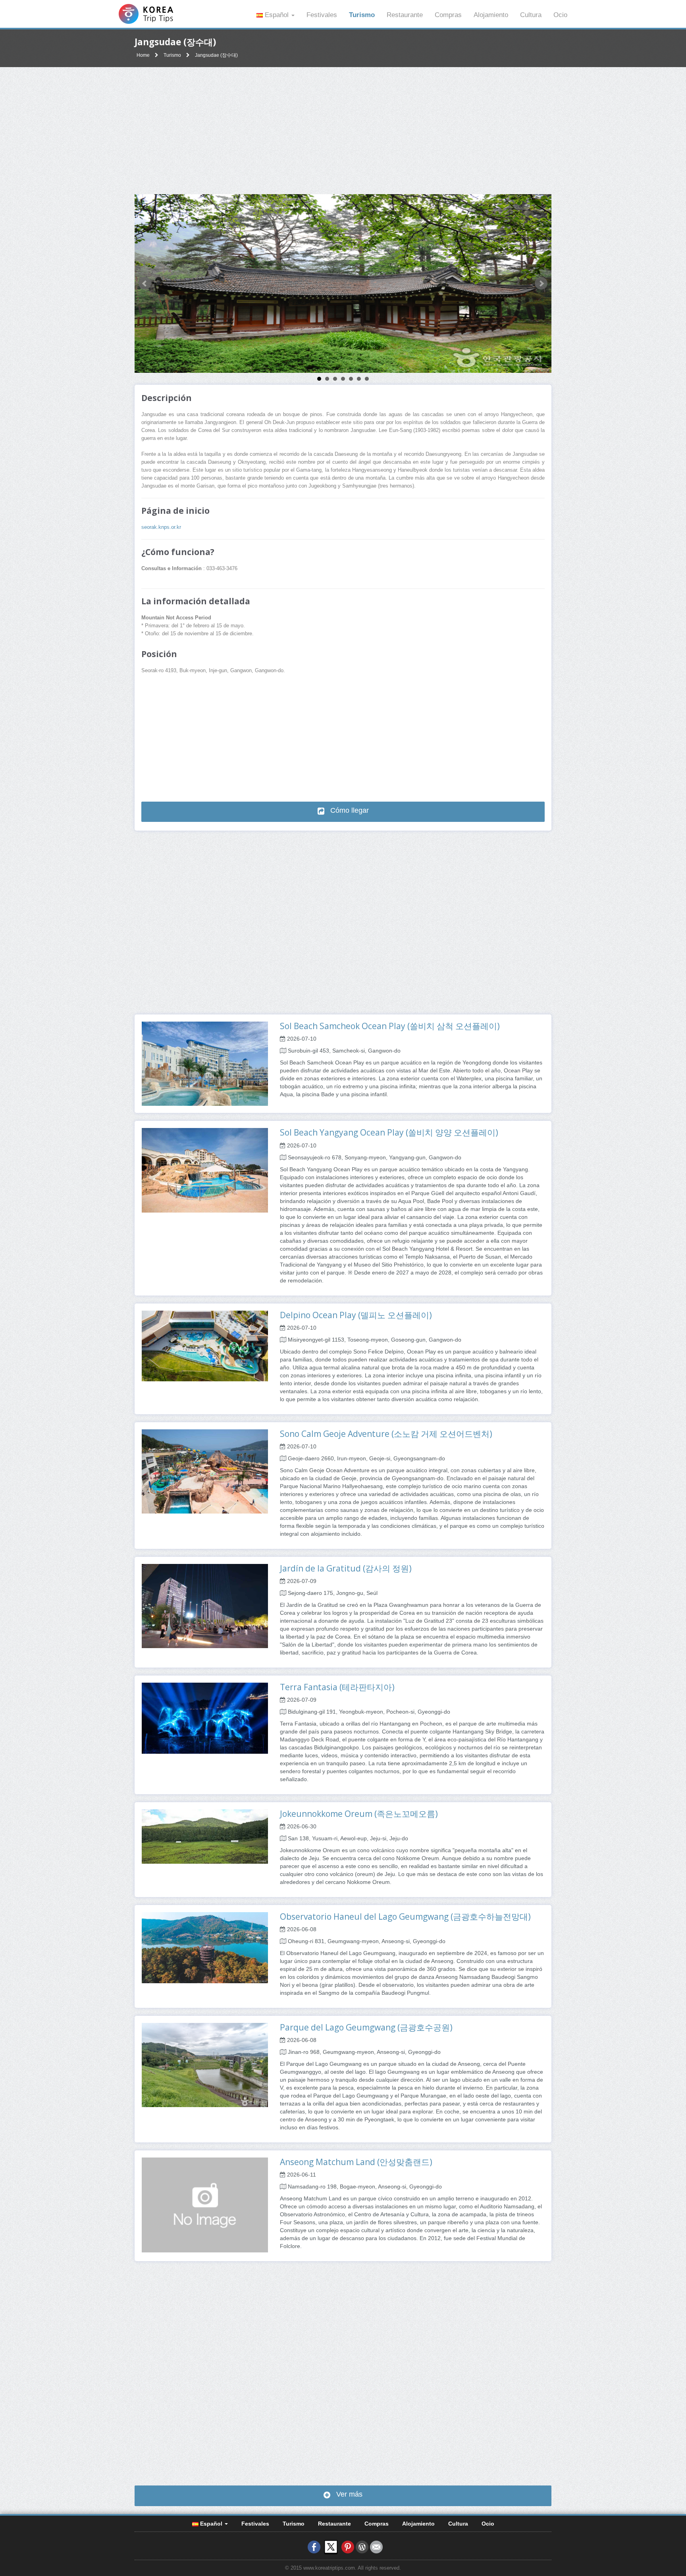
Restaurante (405, 15)
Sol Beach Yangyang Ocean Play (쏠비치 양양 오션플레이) (389, 1132)
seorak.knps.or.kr (161, 527)
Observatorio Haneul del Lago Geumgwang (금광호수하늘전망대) (405, 1917)
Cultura (531, 15)
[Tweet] (331, 2547)
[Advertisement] (343, 131)
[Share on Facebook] (314, 2547)
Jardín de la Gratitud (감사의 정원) (346, 1568)
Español (277, 15)
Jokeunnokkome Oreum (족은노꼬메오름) (359, 1814)
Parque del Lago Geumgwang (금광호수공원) (366, 2027)
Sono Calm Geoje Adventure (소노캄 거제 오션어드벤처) (386, 1434)
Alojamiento (491, 15)
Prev (145, 283)
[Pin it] (348, 2547)
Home (143, 55)
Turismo (362, 15)
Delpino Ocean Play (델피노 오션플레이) (356, 1315)
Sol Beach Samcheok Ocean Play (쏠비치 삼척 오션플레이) (390, 1026)
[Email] (376, 2547)
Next (541, 283)
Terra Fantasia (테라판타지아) (337, 1687)
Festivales (322, 15)
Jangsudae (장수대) (216, 55)
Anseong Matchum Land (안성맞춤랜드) (356, 2162)
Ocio (560, 15)
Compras (448, 15)
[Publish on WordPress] (362, 2547)
